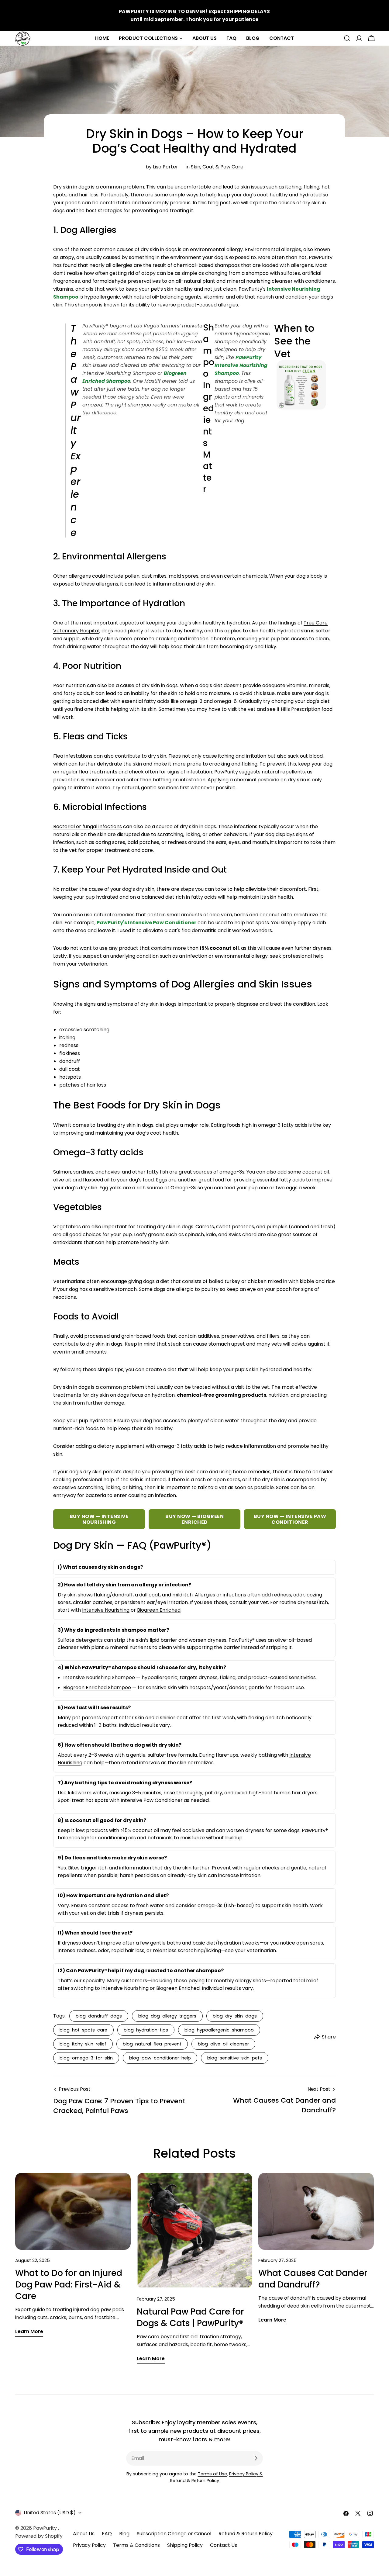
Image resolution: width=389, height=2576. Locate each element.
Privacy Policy (89, 2545)
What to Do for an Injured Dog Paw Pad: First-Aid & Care (69, 2285)
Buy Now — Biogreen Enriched (194, 1519)
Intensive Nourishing (106, 1610)
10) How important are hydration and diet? (113, 1895)
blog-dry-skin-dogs (235, 2016)
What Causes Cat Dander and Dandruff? (313, 2279)
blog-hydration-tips (146, 2030)
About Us (84, 2534)
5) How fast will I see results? (94, 1708)
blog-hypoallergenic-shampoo (219, 2030)
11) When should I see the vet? (95, 1933)
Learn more (29, 2331)
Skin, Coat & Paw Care (217, 167)
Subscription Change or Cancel (174, 2534)
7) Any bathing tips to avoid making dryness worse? (125, 1783)
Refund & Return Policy (246, 2534)
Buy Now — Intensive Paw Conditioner (290, 1519)
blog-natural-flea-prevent (152, 2044)
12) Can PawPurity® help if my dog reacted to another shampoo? (141, 1971)
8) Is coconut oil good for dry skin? (102, 1820)
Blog (124, 2534)
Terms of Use (212, 2474)
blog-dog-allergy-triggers (167, 2016)
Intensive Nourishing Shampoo (99, 1677)
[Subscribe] (256, 2458)
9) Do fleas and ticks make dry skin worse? (112, 1858)
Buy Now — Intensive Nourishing (99, 1519)
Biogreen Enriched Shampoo (97, 1687)
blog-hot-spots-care (83, 2030)
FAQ (107, 2534)
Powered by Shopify (39, 2536)
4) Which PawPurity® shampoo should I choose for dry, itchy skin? (142, 1667)
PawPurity (46, 2528)
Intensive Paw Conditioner (152, 1800)
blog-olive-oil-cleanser (223, 2044)
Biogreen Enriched (159, 1610)
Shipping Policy (185, 2545)
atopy (67, 257)
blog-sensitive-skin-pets (235, 2058)
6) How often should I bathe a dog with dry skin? (120, 1745)
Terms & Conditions (136, 2545)
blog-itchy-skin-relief (83, 2044)
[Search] (347, 38)
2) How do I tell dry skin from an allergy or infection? (124, 1585)
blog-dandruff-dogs (99, 2016)
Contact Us (224, 2545)
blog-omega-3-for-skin (86, 2058)
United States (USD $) (50, 2513)
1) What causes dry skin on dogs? (100, 1567)
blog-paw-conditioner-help (160, 2058)
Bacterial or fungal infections (88, 826)
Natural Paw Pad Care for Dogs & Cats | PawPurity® (190, 2317)
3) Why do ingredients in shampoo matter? (113, 1630)
